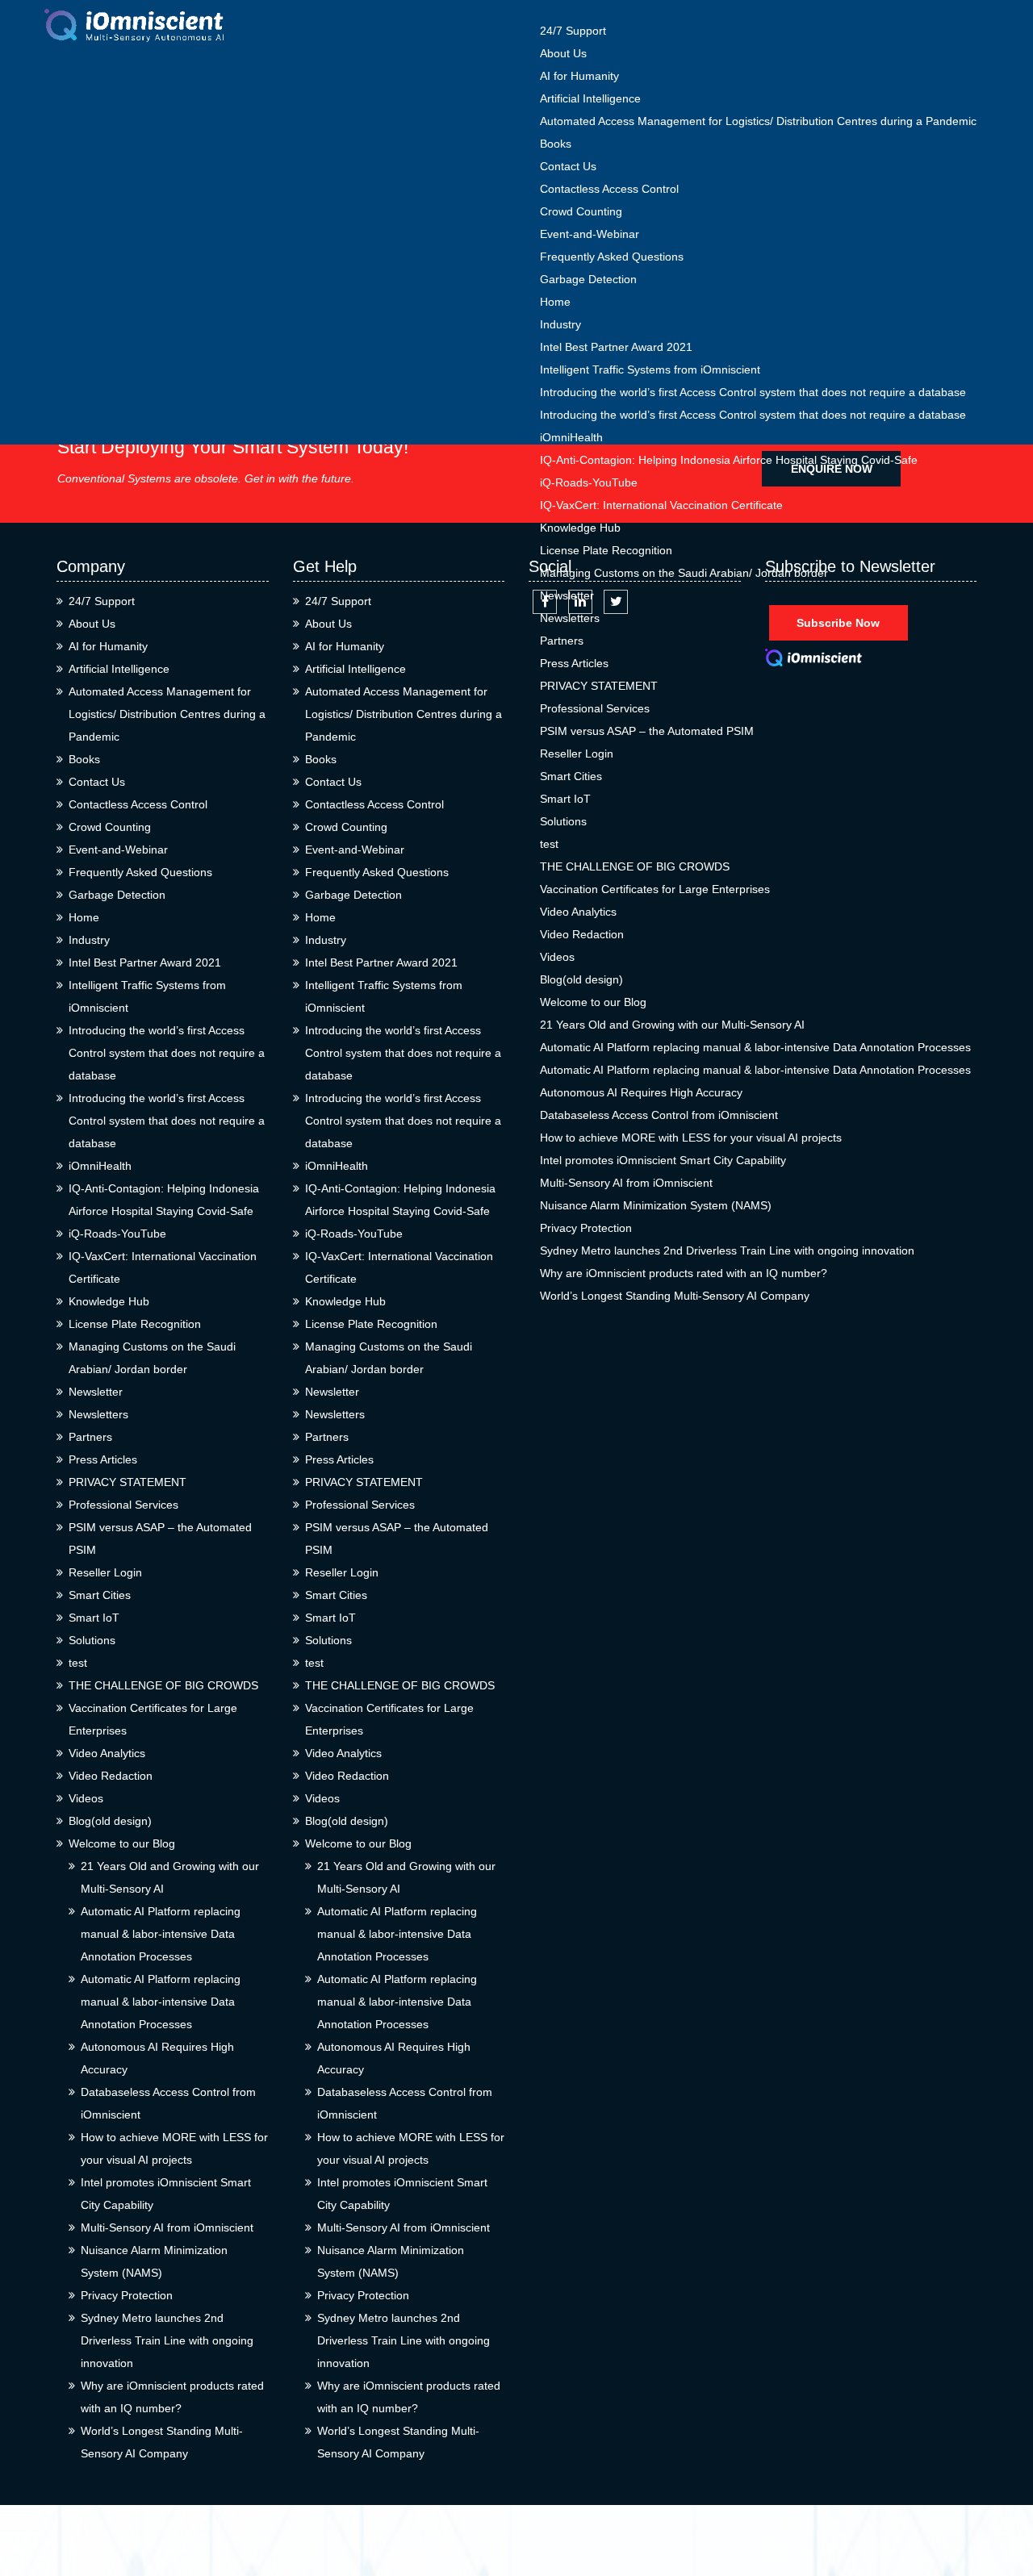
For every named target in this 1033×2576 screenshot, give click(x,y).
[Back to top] (1003, 2505)
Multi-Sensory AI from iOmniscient (626, 1183)
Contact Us (568, 166)
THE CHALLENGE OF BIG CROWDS (635, 866)
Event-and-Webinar (590, 234)
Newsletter (567, 595)
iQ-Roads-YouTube (589, 482)
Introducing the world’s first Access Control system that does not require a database (753, 392)
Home (555, 302)
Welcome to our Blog (593, 1002)
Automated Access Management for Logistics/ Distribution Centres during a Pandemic (758, 121)
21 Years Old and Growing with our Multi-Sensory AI (672, 1025)
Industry (560, 324)
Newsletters (570, 618)
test (549, 844)
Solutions (563, 821)
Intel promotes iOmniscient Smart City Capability (663, 1160)
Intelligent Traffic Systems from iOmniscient (650, 369)
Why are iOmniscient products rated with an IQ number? (684, 1273)
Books (556, 144)
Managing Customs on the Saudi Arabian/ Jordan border (684, 573)
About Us (563, 53)
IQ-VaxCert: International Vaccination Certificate (661, 505)
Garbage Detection (588, 279)
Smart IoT (565, 799)
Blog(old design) (581, 979)
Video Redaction (582, 934)
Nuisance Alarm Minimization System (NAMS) (656, 1205)
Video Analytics (578, 912)
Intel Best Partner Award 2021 (616, 347)
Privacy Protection (586, 1228)
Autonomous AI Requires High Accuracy (641, 1092)
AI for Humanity (579, 76)
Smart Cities (571, 776)
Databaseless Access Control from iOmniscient (659, 1115)
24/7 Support (573, 31)
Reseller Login (577, 754)
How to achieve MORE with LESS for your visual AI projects (691, 1138)
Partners (562, 641)
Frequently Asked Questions (612, 257)
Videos (557, 957)
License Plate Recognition (606, 550)
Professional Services (595, 708)
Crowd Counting (581, 211)
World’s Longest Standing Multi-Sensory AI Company (675, 1296)
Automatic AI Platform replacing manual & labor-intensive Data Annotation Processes (755, 1047)
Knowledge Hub (580, 528)
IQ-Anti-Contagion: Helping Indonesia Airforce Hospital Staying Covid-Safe (729, 460)
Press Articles (574, 663)
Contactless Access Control (609, 189)
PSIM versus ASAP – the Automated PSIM (647, 731)
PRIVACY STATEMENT (599, 686)
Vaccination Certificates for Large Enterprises (655, 889)
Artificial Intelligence (590, 98)
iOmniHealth (571, 437)
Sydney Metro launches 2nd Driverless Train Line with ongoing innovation (727, 1250)
